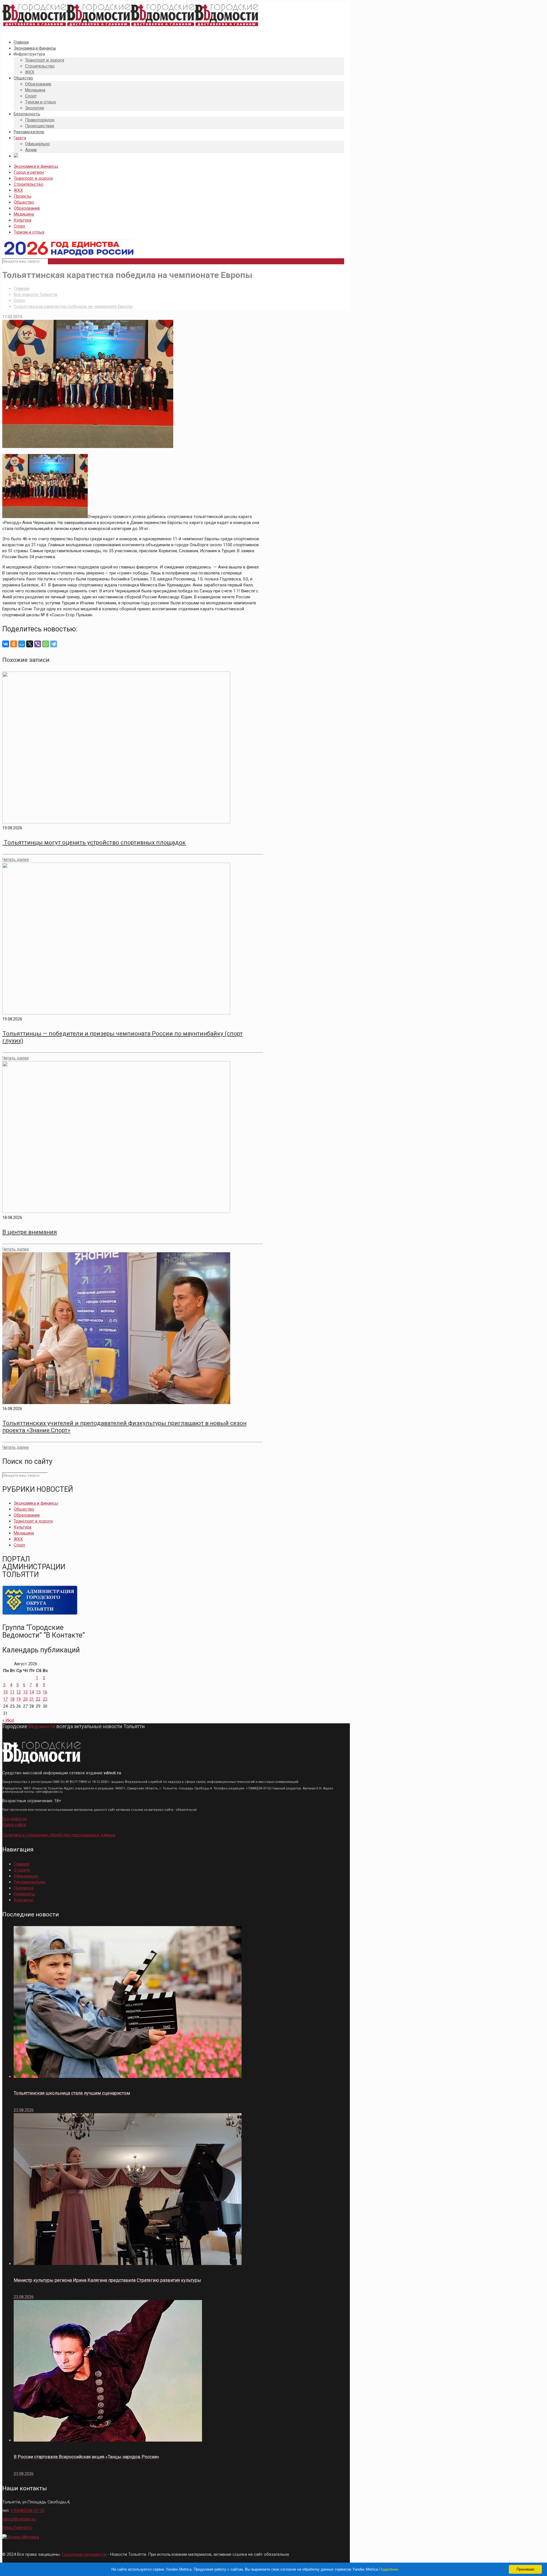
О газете (22, 1870)
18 (12, 1699)
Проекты (23, 196)
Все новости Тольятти (35, 294)
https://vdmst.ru (17, 2528)
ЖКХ (18, 190)
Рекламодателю (29, 1882)
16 (45, 1692)
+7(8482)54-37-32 (27, 2510)
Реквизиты (24, 1894)
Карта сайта (14, 1825)
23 (45, 1699)
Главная (22, 289)
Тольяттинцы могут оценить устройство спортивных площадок (94, 842)
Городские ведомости (84, 2554)
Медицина (24, 214)
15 (38, 1692)
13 (25, 1692)
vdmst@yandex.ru (19, 2519)
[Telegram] (54, 644)
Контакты (23, 1900)
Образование (27, 208)
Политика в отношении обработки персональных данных (59, 1835)
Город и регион (29, 172)
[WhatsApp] (46, 644)
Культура (23, 220)
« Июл (8, 1720)
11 (12, 1692)
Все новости (15, 1819)
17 (5, 1699)
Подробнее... (390, 2569)
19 (19, 1699)
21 (32, 1699)
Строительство (28, 184)
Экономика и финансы (36, 166)
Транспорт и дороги (33, 178)
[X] (30, 644)
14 (32, 1692)
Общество (24, 202)
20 (25, 1699)
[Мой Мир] (22, 644)
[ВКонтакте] (6, 644)
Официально (26, 1876)
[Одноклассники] (14, 644)
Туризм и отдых (29, 232)
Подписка (24, 1888)
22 (38, 1699)
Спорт (20, 226)
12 (19, 1692)
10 (5, 1692)
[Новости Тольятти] (130, 26)
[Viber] (38, 644)
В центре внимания (30, 1232)
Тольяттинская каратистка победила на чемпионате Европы (73, 306)
